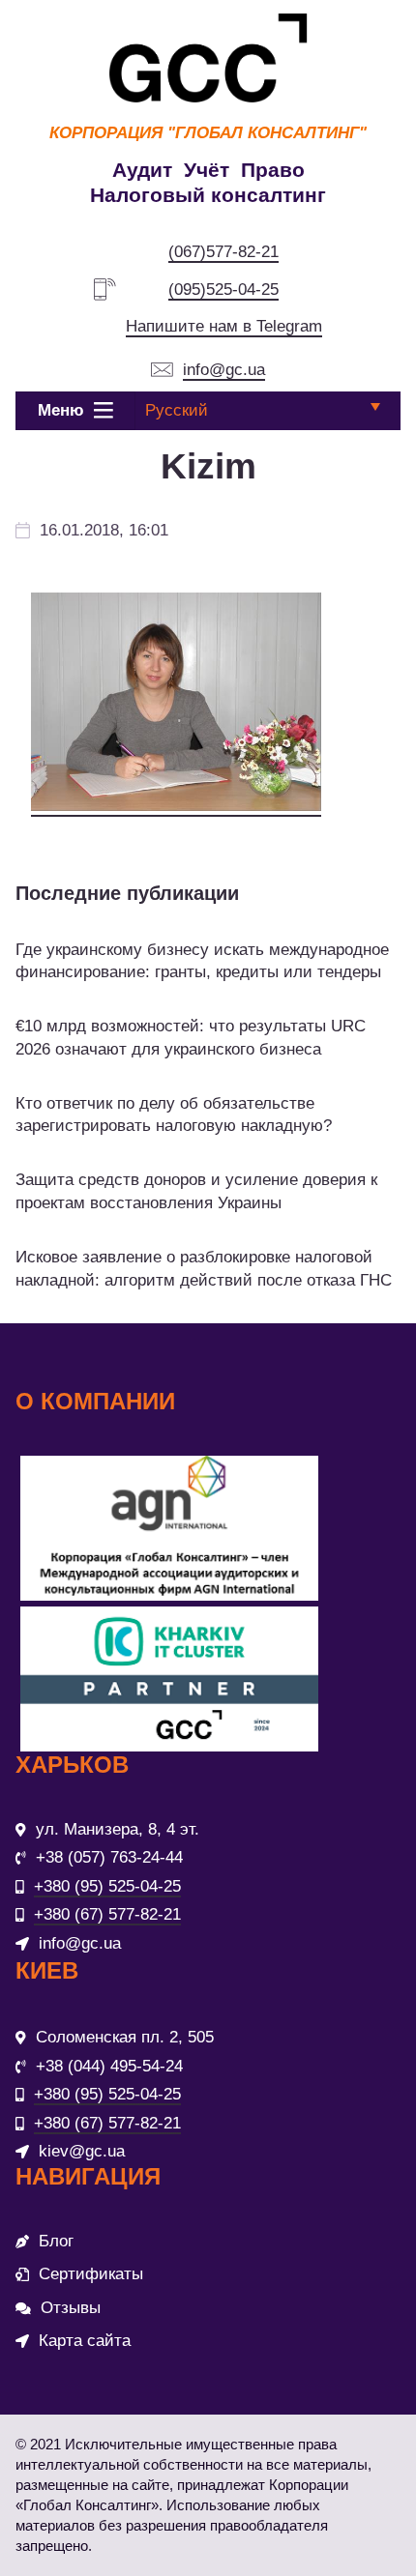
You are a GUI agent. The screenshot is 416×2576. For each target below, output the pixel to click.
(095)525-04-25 (223, 289)
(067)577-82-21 (223, 252)
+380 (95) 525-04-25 (107, 1886)
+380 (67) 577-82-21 (107, 1914)
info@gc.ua (224, 370)
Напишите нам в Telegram (224, 326)
